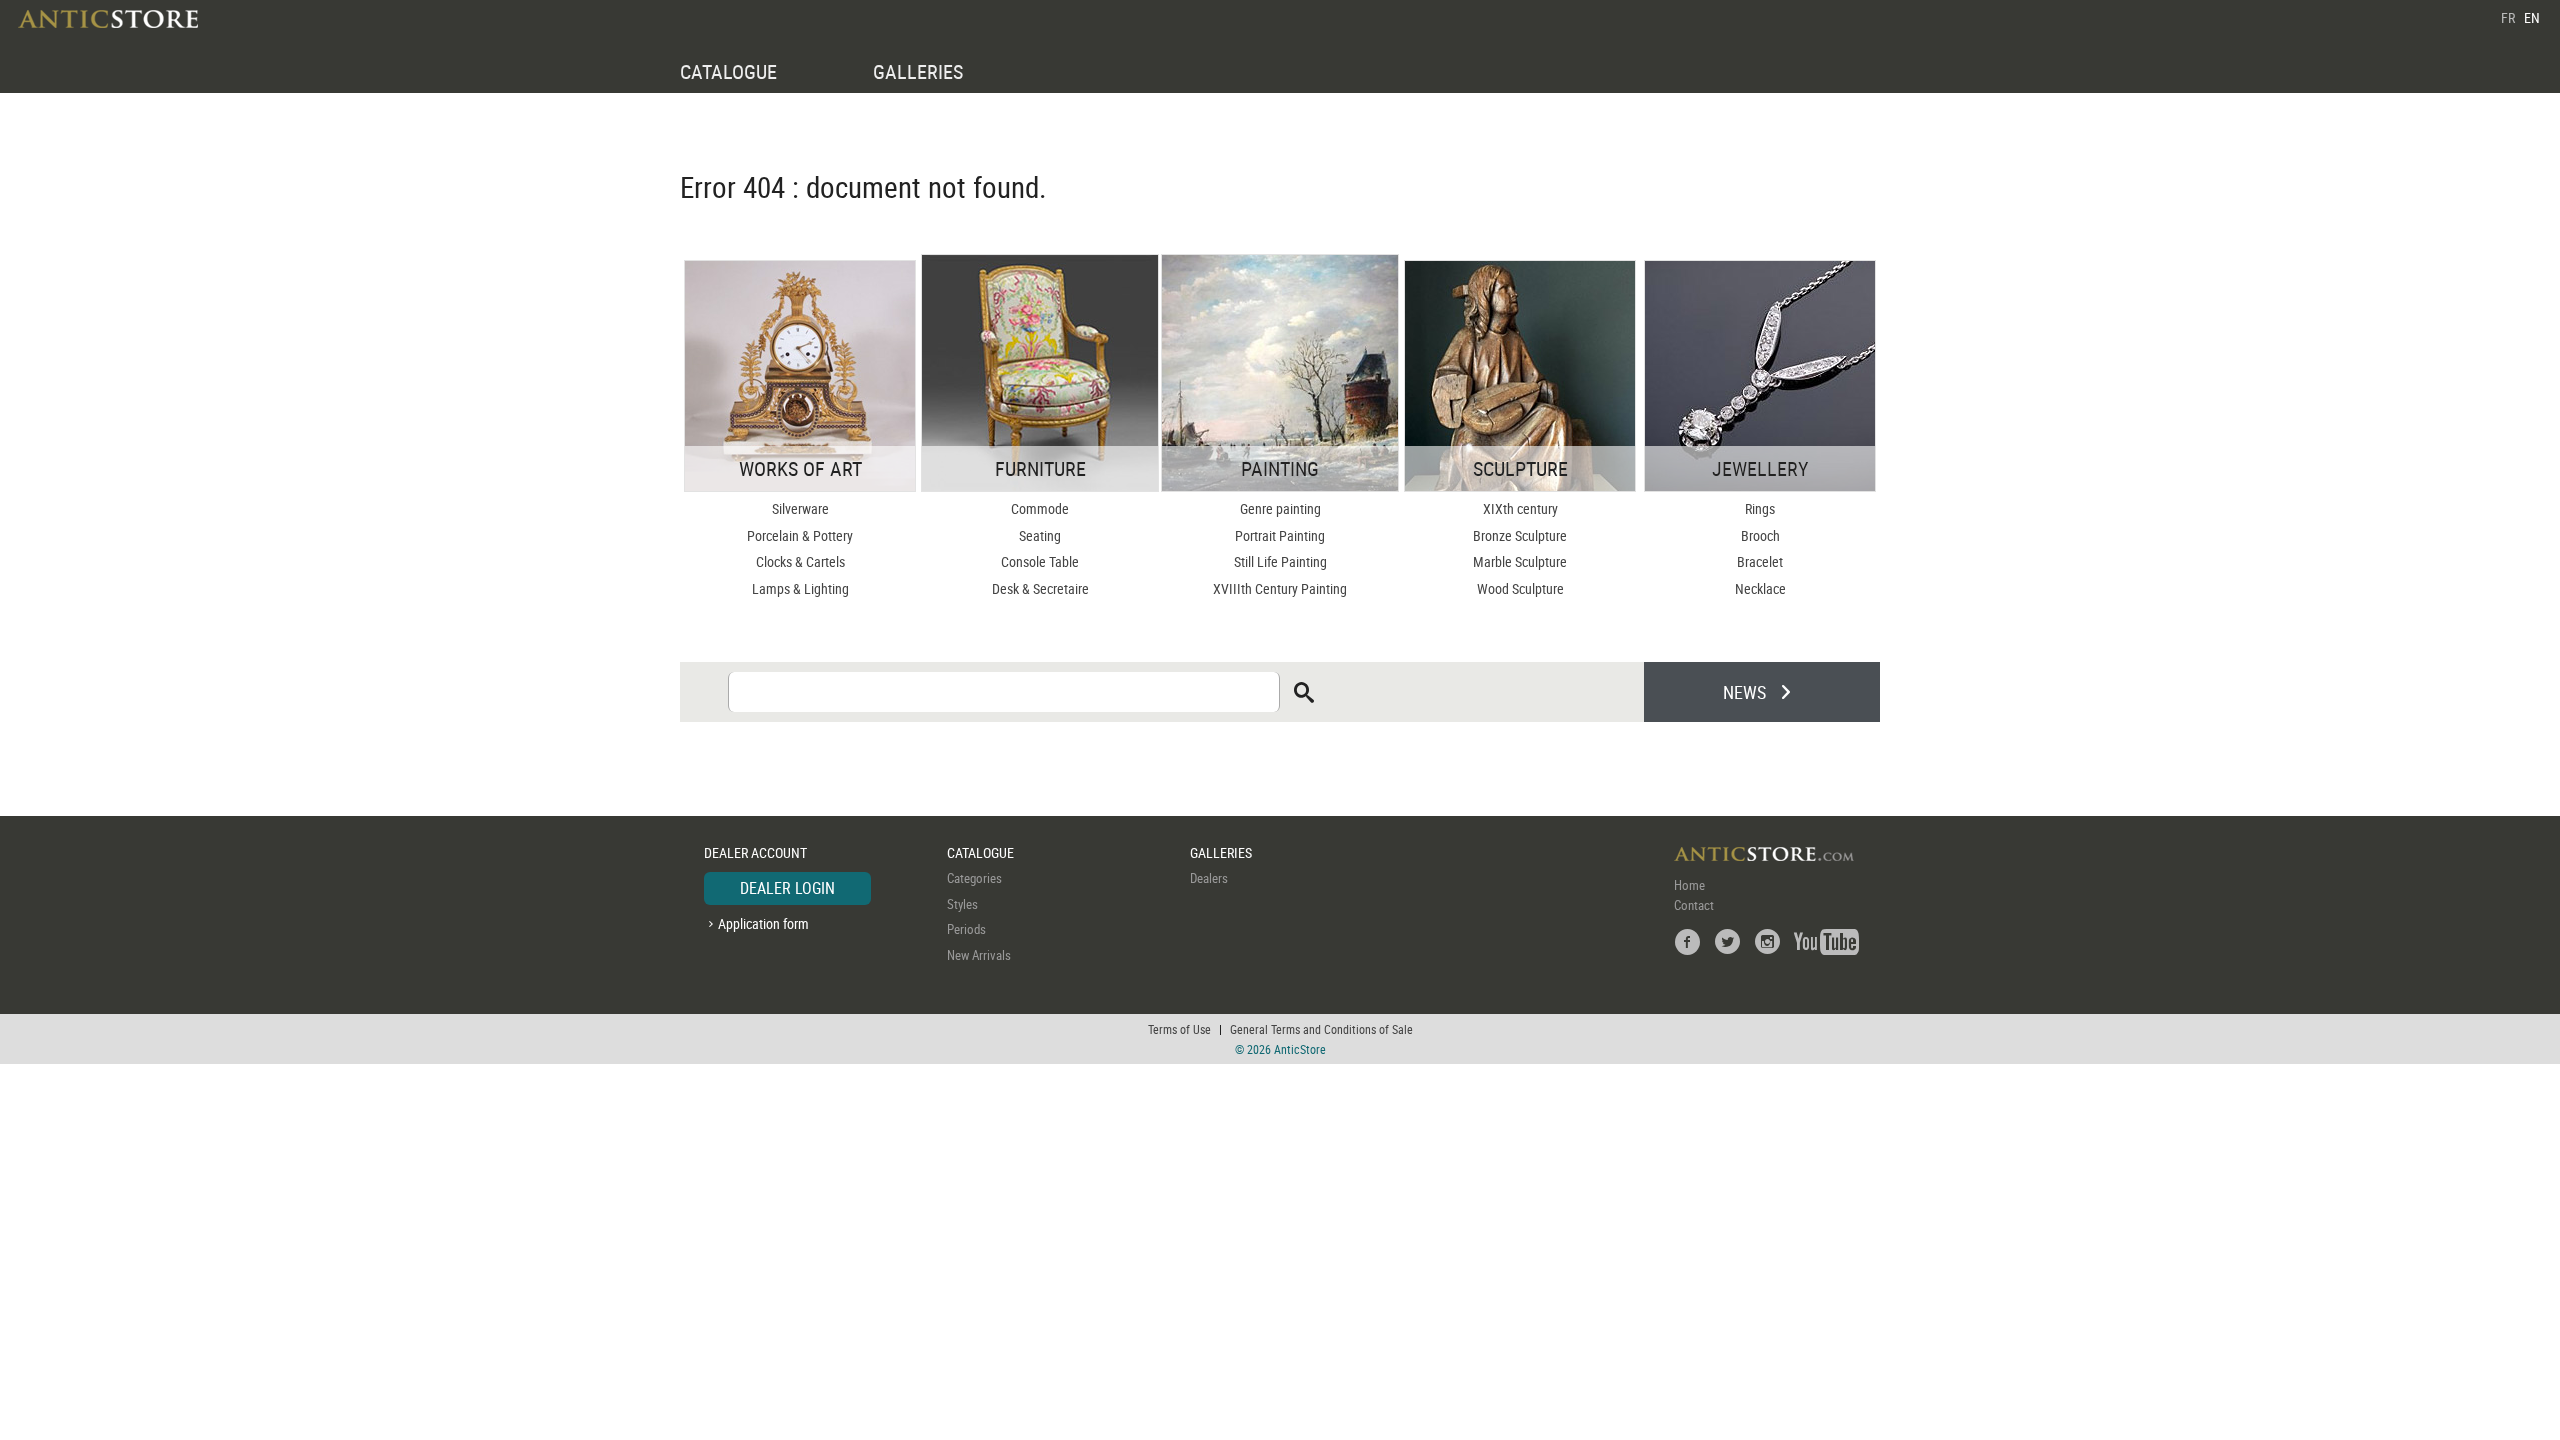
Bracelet (1760, 561)
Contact (1694, 905)
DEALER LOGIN (787, 888)
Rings (1760, 508)
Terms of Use (1179, 1029)
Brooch (1760, 535)
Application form (763, 923)
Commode (1040, 508)
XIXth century (1520, 508)
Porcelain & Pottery (800, 535)
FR (2508, 17)
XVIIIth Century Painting (1280, 588)
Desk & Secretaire (1040, 588)
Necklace (1760, 588)
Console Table (1040, 561)
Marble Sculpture (1520, 561)
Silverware (800, 508)
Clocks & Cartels (800, 561)
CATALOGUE (728, 71)
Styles (962, 904)
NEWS (1744, 692)
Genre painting (1280, 508)
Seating (1040, 535)
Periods (966, 929)
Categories (974, 878)
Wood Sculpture (1520, 588)
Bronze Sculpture (1520, 535)
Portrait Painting (1280, 535)
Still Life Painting (1280, 561)
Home (1689, 885)
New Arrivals (979, 955)
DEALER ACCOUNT (755, 852)
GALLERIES (918, 71)
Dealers (1209, 878)
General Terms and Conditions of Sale (1321, 1029)
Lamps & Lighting (800, 588)
